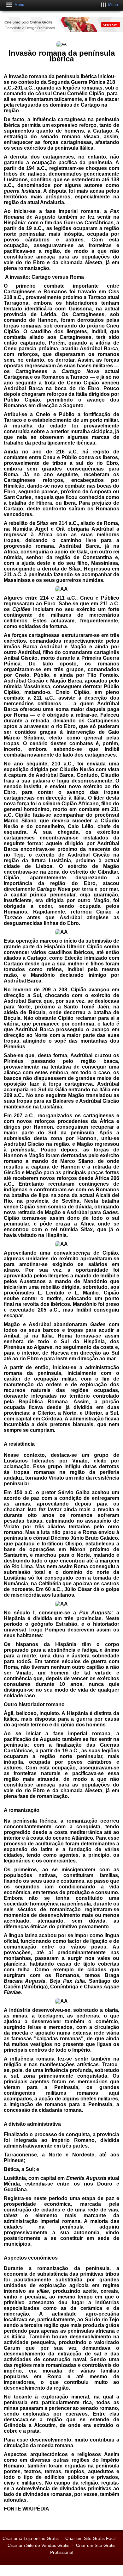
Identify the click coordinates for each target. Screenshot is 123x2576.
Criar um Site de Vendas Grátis (38, 2545)
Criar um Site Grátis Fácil (90, 2538)
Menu (19, 5)
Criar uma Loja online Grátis (31, 2538)
